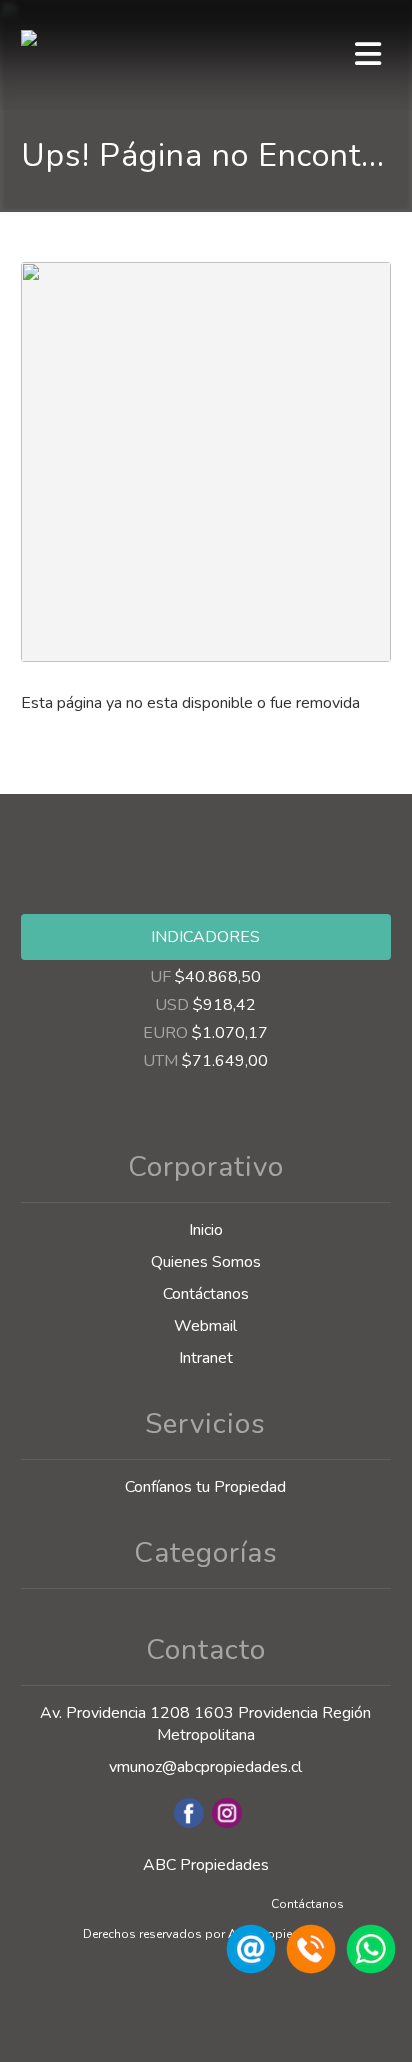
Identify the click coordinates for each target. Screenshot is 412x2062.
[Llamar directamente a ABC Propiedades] (308, 1969)
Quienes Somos (206, 1262)
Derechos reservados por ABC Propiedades (205, 1934)
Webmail (205, 1326)
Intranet (206, 1358)
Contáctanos (206, 1294)
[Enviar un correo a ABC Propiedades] (248, 1969)
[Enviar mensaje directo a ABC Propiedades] (368, 1969)
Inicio (206, 1230)
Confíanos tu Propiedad (205, 1487)
